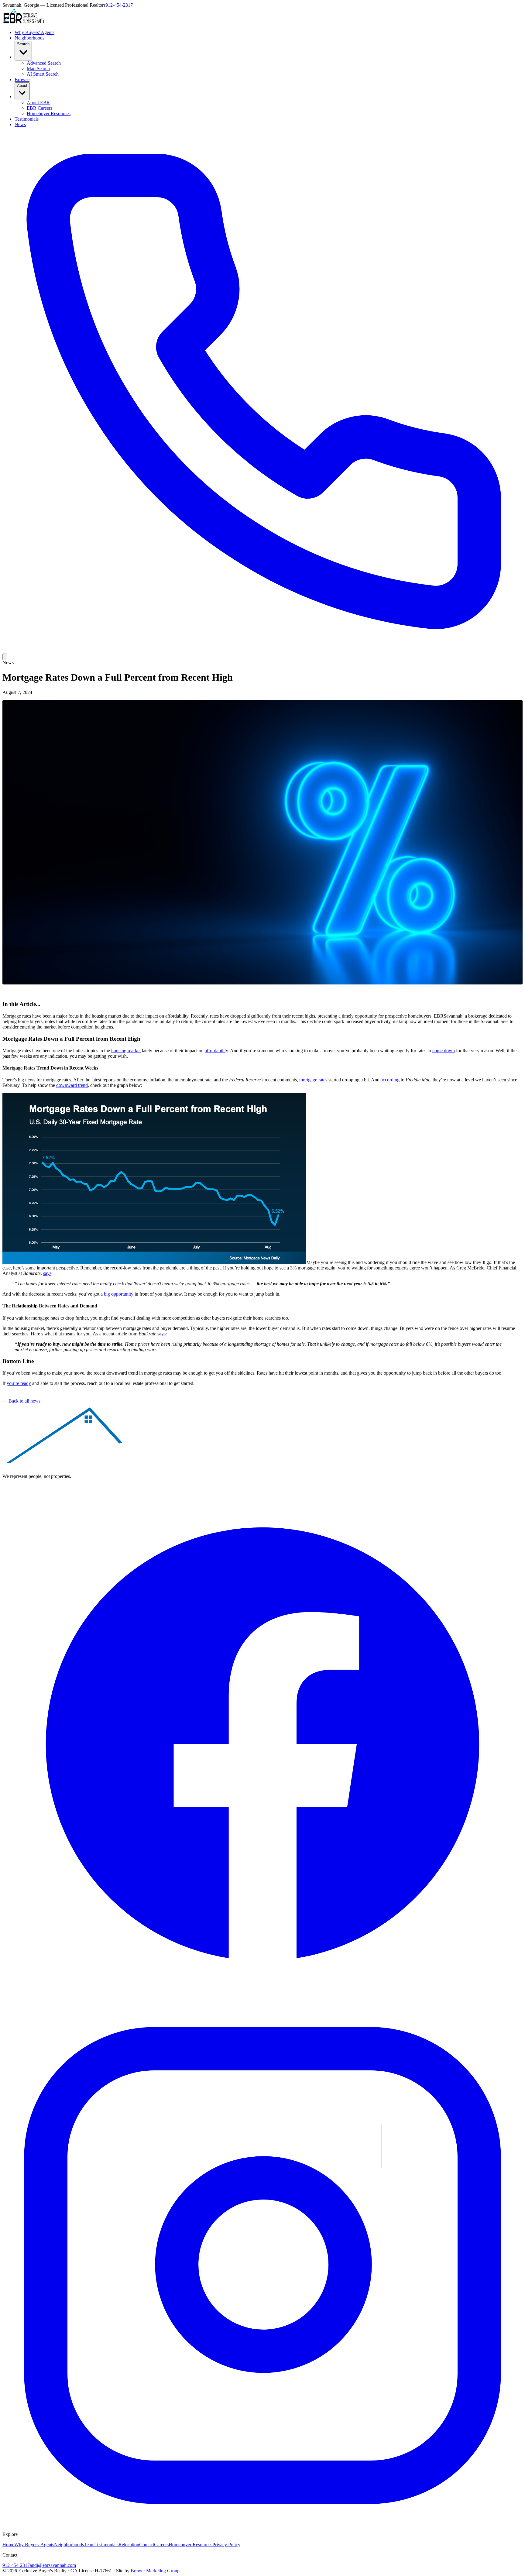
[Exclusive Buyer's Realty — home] (24, 22)
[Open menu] (5, 657)
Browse (22, 79)
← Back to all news (21, 1401)
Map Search (38, 69)
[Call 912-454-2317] (262, 651)
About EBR (38, 103)
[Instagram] (262, 2524)
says (47, 1273)
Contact (147, 2545)
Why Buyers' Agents (34, 32)
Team (89, 2545)
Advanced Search (44, 63)
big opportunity (119, 1294)
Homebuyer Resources (49, 113)
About (22, 86)
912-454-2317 (119, 5)
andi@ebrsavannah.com (53, 2565)
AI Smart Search (43, 74)
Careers (161, 2545)
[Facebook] (262, 2002)
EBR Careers (39, 108)
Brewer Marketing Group (155, 2571)
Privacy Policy (226, 2545)
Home (8, 2545)
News (20, 124)
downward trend (72, 1085)
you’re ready (19, 1383)
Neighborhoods (29, 38)
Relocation (129, 2545)
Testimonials (27, 119)
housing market (126, 1051)
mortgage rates (313, 1080)
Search (23, 44)
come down (444, 1051)
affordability (216, 1051)
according (390, 1080)
